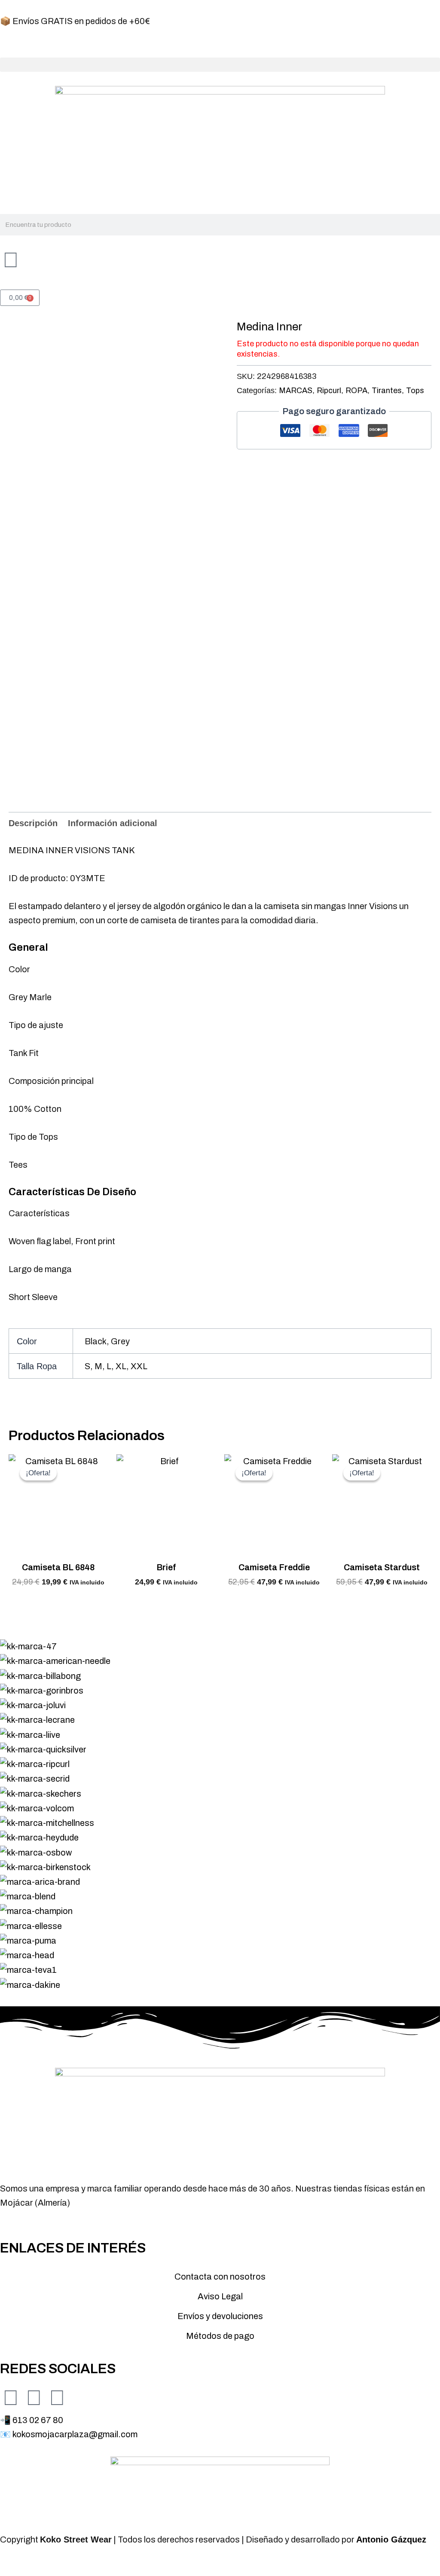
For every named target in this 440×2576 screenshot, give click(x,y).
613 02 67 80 (38, 2420)
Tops (415, 391)
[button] (220, 65)
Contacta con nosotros (220, 2277)
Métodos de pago (220, 2336)
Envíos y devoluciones (220, 2316)
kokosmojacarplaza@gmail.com (75, 2434)
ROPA (356, 391)
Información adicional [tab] (113, 823)
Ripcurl (329, 391)
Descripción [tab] (33, 823)
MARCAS (296, 391)
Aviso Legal (220, 2296)
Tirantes (387, 391)
